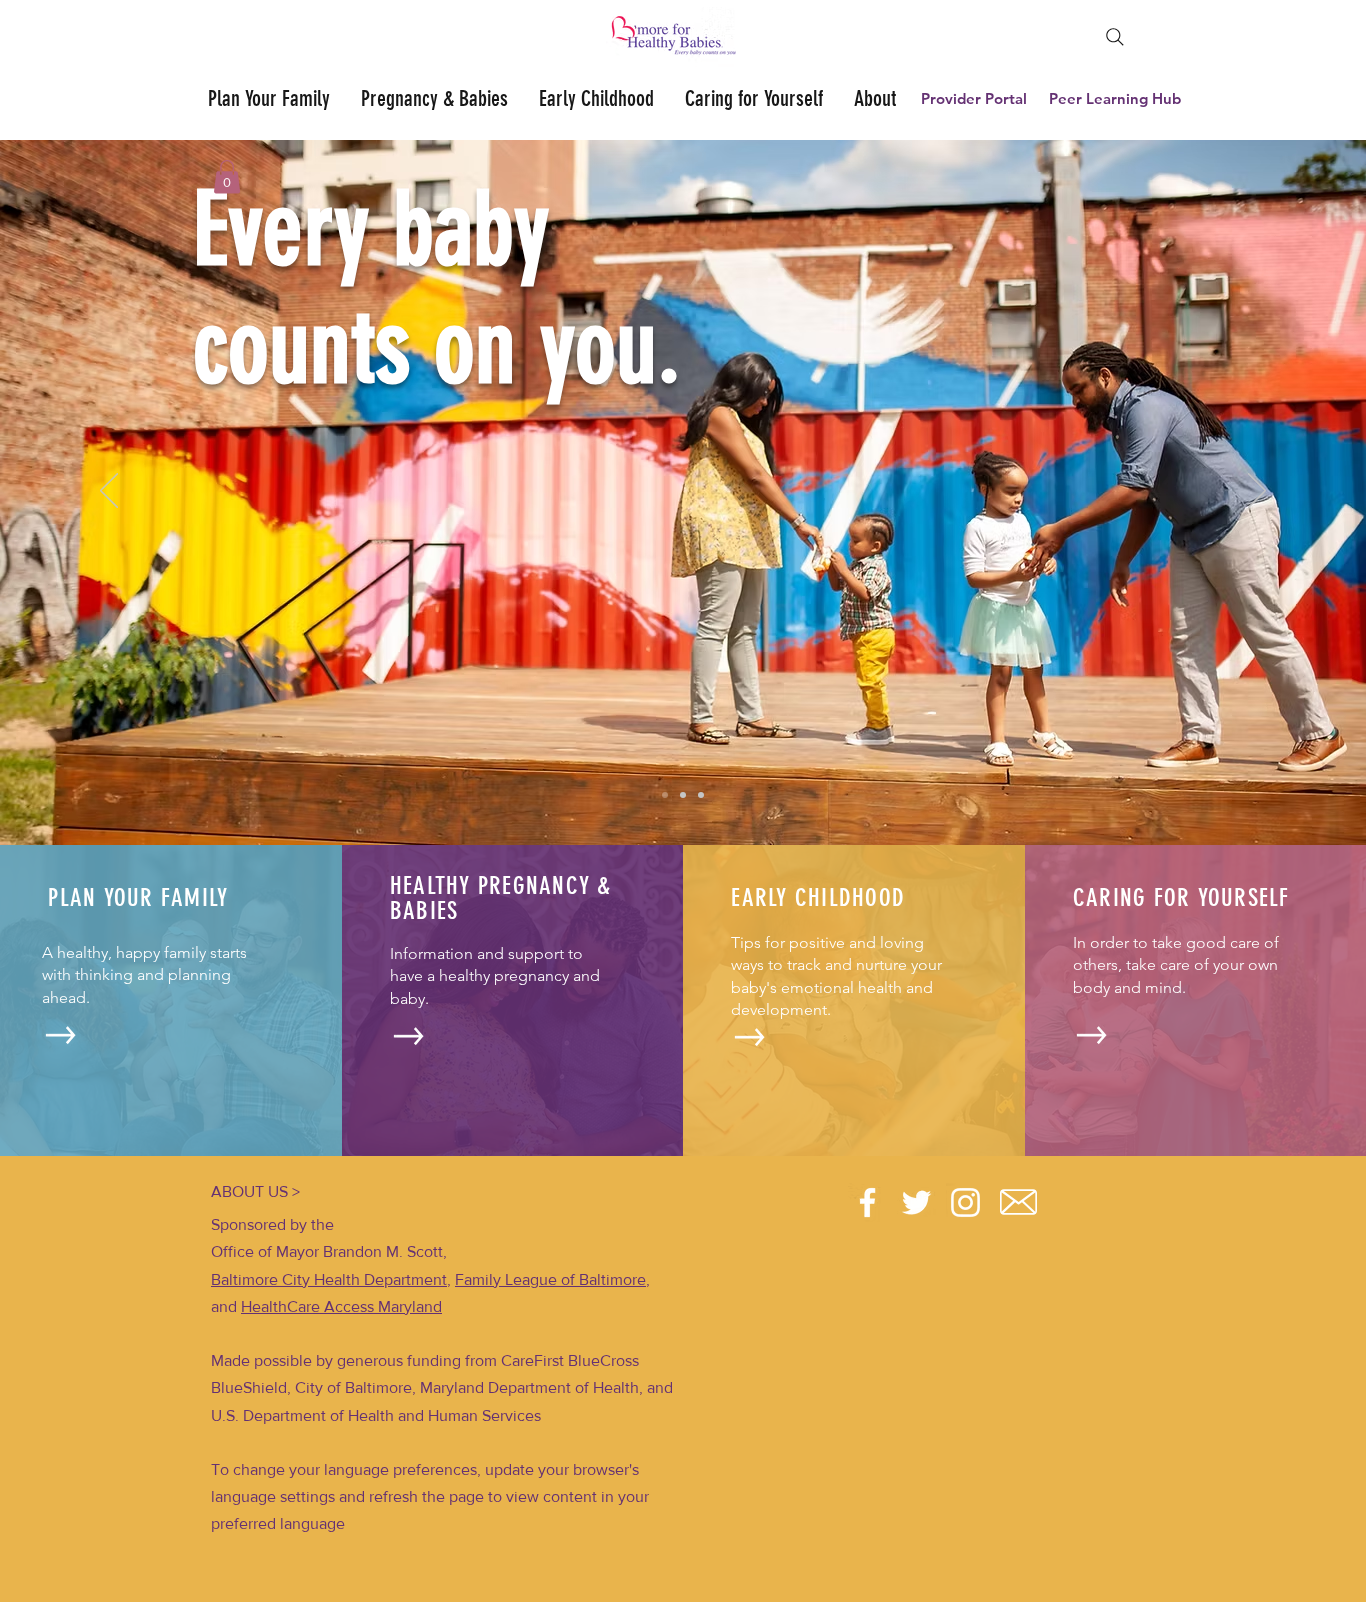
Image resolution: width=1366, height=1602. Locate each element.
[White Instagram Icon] (965, 1202)
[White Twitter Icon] (916, 1202)
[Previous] (109, 492)
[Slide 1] (665, 795)
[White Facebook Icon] (867, 1202)
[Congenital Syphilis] (683, 795)
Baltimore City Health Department (329, 1279)
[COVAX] (701, 795)
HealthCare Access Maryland (341, 1306)
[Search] (1115, 37)
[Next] (1257, 492)
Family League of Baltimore (550, 1279)
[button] (227, 176)
